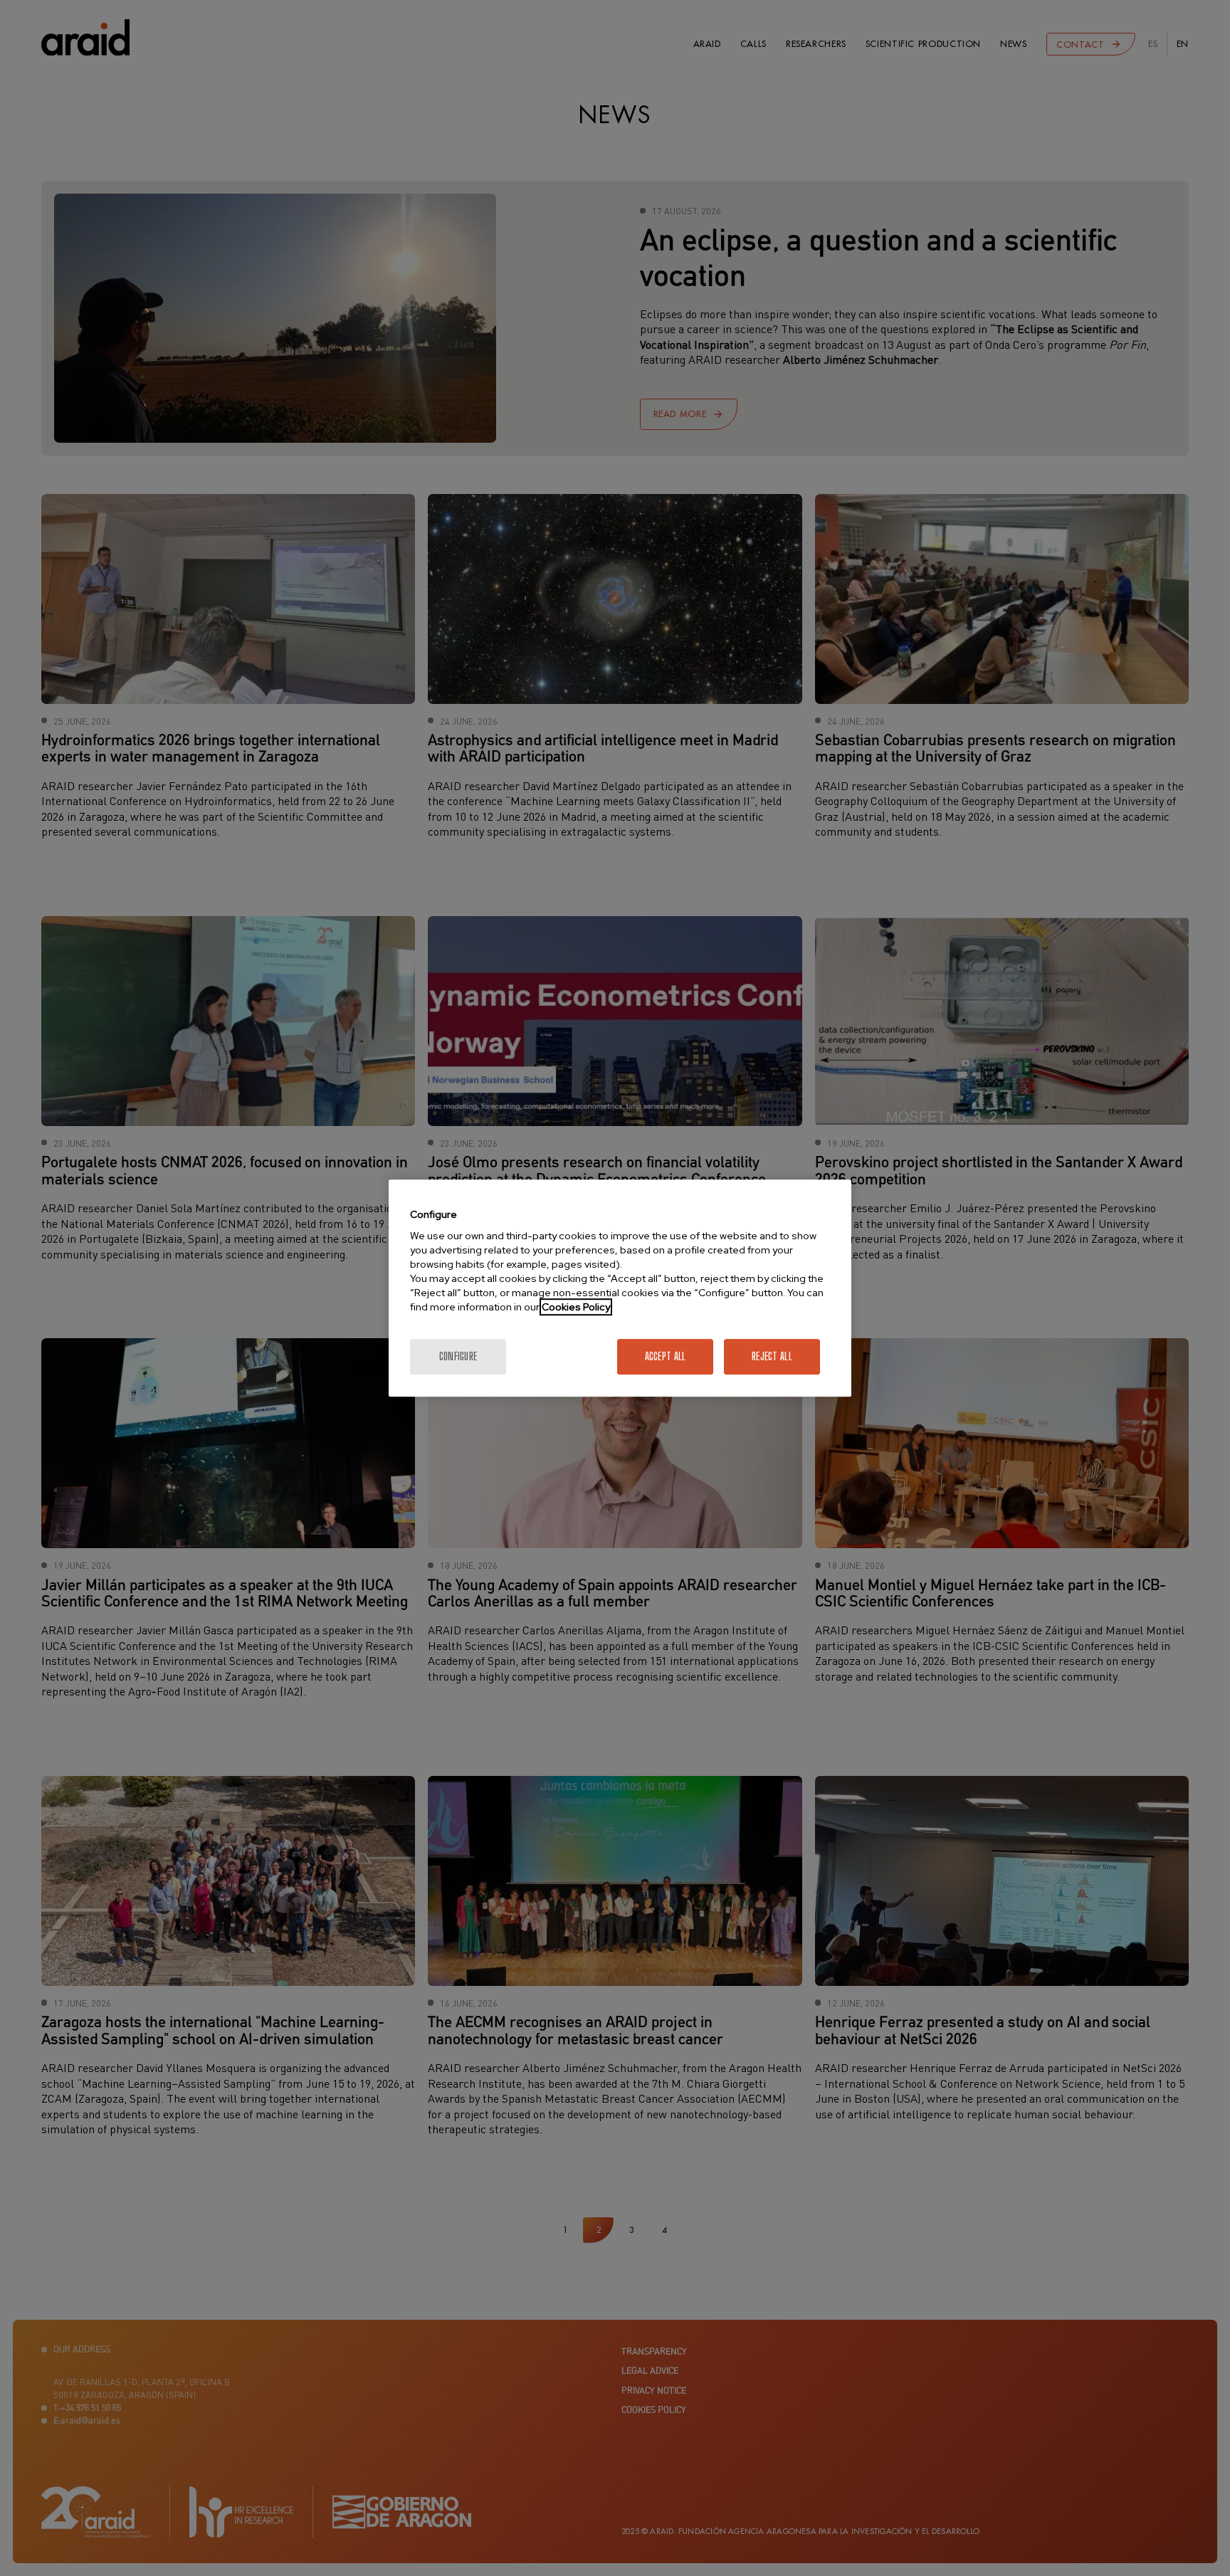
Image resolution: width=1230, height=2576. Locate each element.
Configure (458, 1356)
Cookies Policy (576, 1307)
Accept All (666, 1356)
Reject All (772, 1356)
